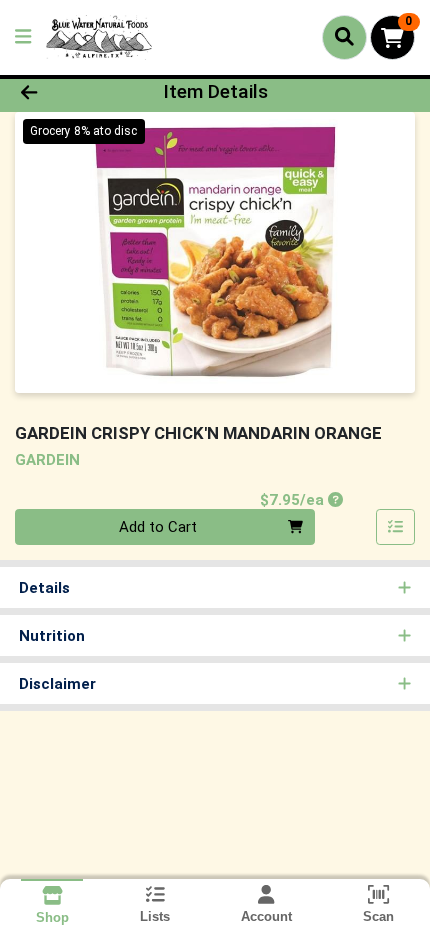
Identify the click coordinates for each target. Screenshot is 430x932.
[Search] (344, 37)
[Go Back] (65, 92)
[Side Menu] (23, 37)
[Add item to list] (396, 527)
